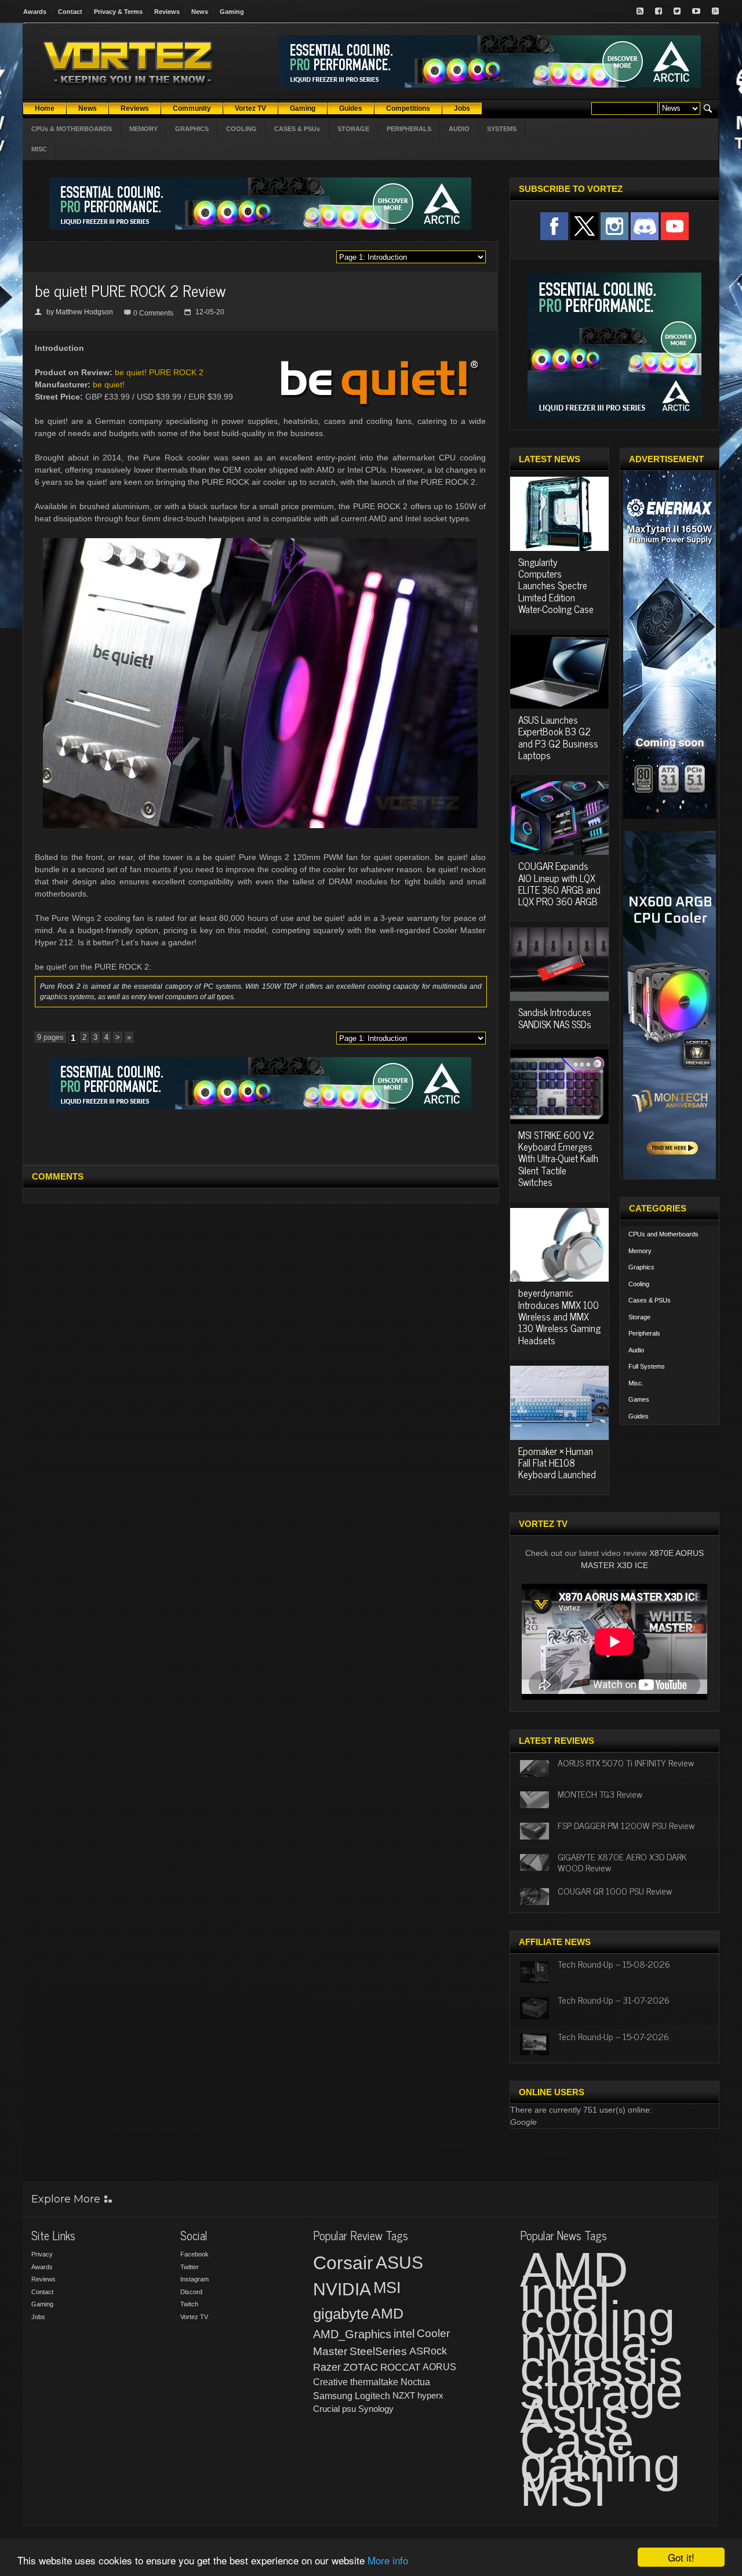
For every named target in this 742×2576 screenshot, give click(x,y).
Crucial (326, 2409)
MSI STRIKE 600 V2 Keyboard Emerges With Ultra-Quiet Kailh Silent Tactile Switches (558, 1159)
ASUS (399, 2263)
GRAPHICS (192, 129)
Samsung (333, 2396)
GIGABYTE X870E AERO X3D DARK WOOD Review (622, 1862)
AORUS (439, 2367)
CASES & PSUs (297, 129)
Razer (327, 2367)
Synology (376, 2409)
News (200, 12)
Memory (640, 1251)
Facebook (194, 2254)
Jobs (38, 2317)
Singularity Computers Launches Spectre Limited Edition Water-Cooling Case (556, 586)
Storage (639, 1317)
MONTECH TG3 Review (600, 1794)
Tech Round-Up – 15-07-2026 (613, 2036)
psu (349, 2409)
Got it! (681, 2557)
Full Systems (647, 1366)
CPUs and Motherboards (663, 1234)
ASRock (428, 2351)
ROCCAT (400, 2367)
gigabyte (341, 2314)
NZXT (404, 2395)
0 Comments (153, 313)
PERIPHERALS (409, 129)
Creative (330, 2382)
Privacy (42, 2254)
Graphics (641, 1267)
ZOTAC (361, 2367)
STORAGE (353, 129)
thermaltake (374, 2382)
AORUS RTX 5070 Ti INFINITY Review (626, 1762)
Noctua (415, 2382)
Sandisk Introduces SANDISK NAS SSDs (555, 1018)
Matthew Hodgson (84, 312)
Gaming (232, 12)
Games (639, 1399)
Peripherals (644, 1333)
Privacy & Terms (118, 12)
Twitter (190, 2267)
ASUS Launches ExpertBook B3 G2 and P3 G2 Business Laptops (558, 737)
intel (404, 2334)
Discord (191, 2292)
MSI (387, 2288)
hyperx (430, 2395)
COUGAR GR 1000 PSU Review (615, 1891)
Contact (70, 12)
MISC (39, 149)
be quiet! (109, 384)
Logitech (372, 2396)
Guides (639, 1416)
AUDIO (459, 129)
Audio (636, 1350)
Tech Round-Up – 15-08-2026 (614, 1964)
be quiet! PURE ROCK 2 (159, 372)
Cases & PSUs (650, 1300)
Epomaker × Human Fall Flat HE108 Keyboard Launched (557, 1463)
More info (388, 2560)
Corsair (343, 2263)
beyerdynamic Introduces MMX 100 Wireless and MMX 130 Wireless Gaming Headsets (559, 1316)
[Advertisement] (260, 1135)
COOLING (241, 129)
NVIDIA (342, 2289)
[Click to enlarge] (260, 543)
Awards (35, 12)
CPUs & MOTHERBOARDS (72, 129)
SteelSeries (378, 2351)
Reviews (167, 12)
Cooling (639, 1284)
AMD (387, 2313)
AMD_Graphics (352, 2334)
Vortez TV (194, 2317)
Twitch (189, 2304)
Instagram (194, 2279)
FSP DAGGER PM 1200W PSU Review (626, 1825)
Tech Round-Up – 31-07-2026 (614, 2000)
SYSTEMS (502, 129)
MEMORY (143, 129)
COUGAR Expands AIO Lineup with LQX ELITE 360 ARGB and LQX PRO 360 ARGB (559, 884)
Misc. (636, 1383)
